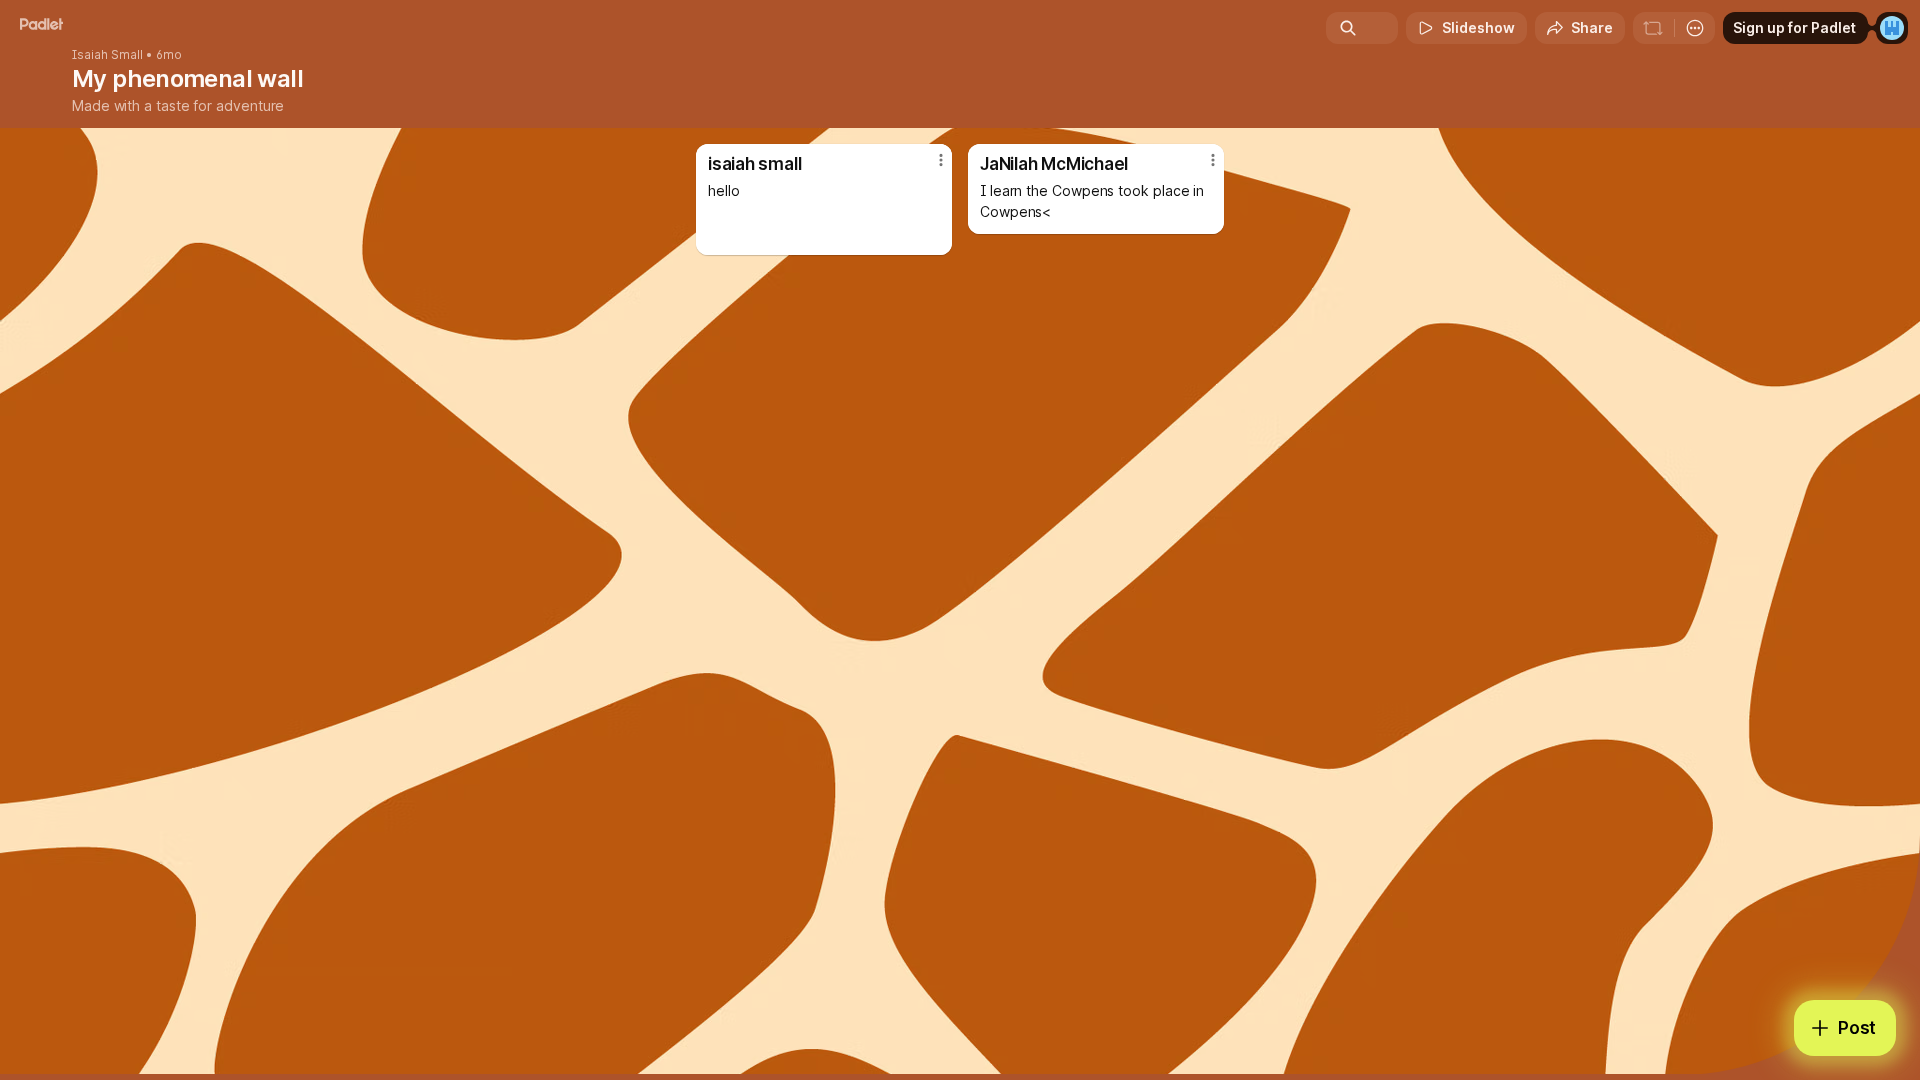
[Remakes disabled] (1653, 28)
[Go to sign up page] (1892, 28)
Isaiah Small (107, 55)
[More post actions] (941, 160)
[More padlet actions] (1695, 28)
